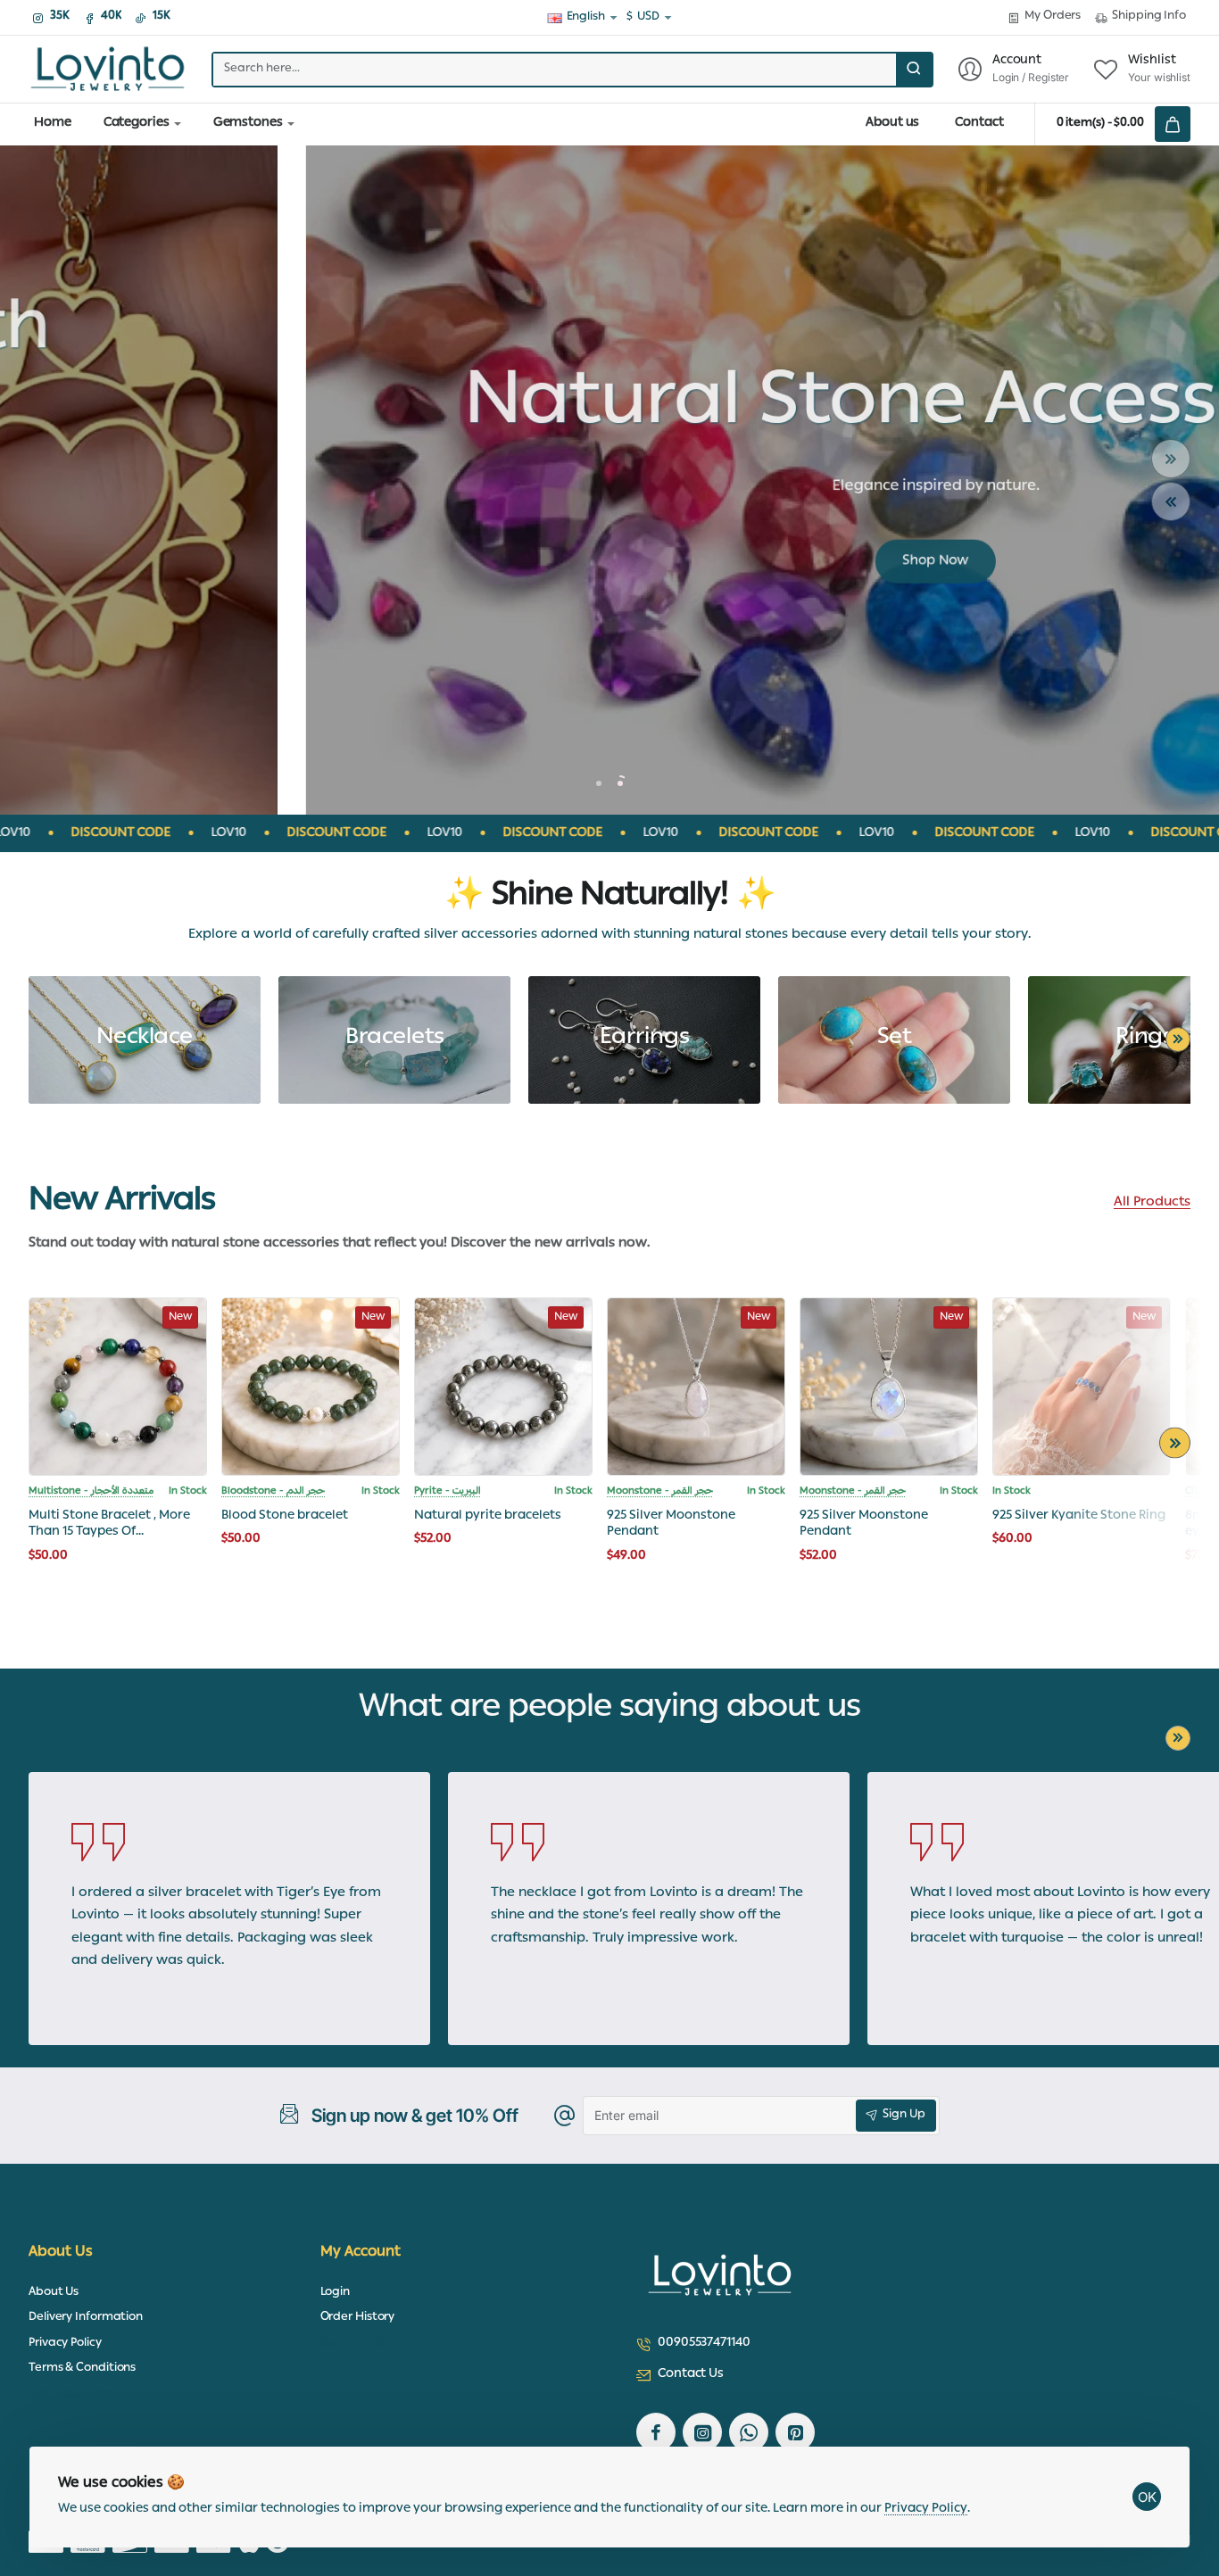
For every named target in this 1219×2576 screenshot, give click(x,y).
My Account (361, 2253)
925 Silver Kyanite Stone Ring (1079, 1516)
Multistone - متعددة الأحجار (91, 1492)
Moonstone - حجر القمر (660, 1492)
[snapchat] (795, 2432)
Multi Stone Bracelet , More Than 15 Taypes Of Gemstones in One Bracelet (111, 1524)
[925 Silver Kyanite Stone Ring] (1082, 1387)
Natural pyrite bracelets (488, 1516)
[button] (1171, 459)
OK (1147, 2497)
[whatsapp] (749, 2432)
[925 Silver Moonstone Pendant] (696, 1387)
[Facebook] (656, 2432)
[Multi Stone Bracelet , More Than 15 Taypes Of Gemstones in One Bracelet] (118, 1387)
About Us (61, 2253)
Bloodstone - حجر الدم (273, 1492)
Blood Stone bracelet (285, 1516)
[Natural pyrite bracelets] (503, 1387)
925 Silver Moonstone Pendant (671, 1524)
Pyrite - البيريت (448, 1492)
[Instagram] (702, 2432)
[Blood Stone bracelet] (311, 1387)
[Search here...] (914, 70)
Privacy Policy (926, 2509)
